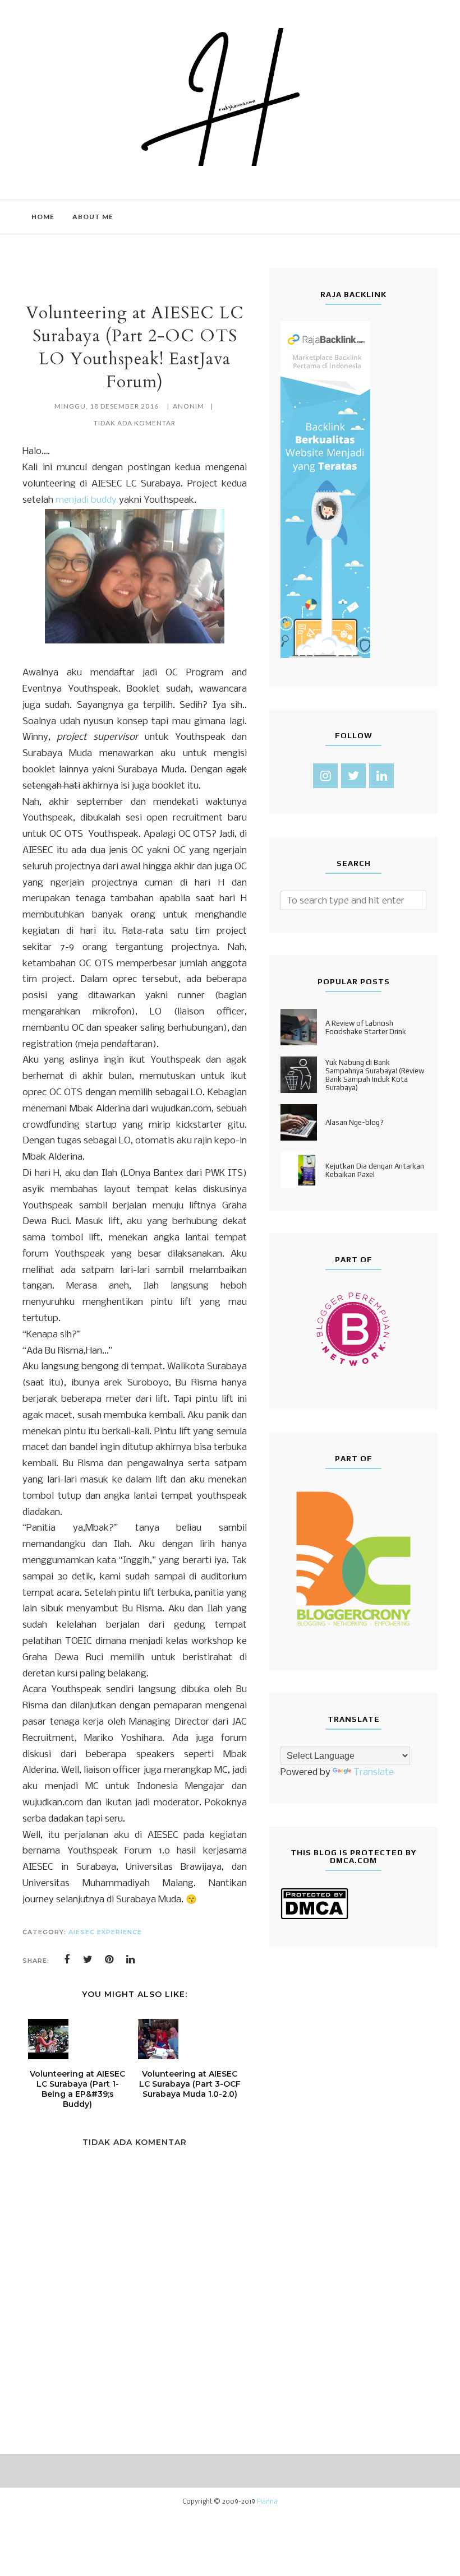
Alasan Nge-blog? (355, 1122)
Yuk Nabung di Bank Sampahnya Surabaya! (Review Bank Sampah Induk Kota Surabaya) (375, 1075)
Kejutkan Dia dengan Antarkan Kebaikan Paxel (375, 1170)
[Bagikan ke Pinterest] (109, 1959)
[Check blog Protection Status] (314, 1917)
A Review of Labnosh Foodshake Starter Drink (366, 1027)
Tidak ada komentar (135, 423)
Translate (374, 1773)
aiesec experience (105, 1932)
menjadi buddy (86, 500)
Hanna (267, 2502)
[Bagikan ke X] (88, 1959)
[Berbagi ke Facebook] (67, 1959)
